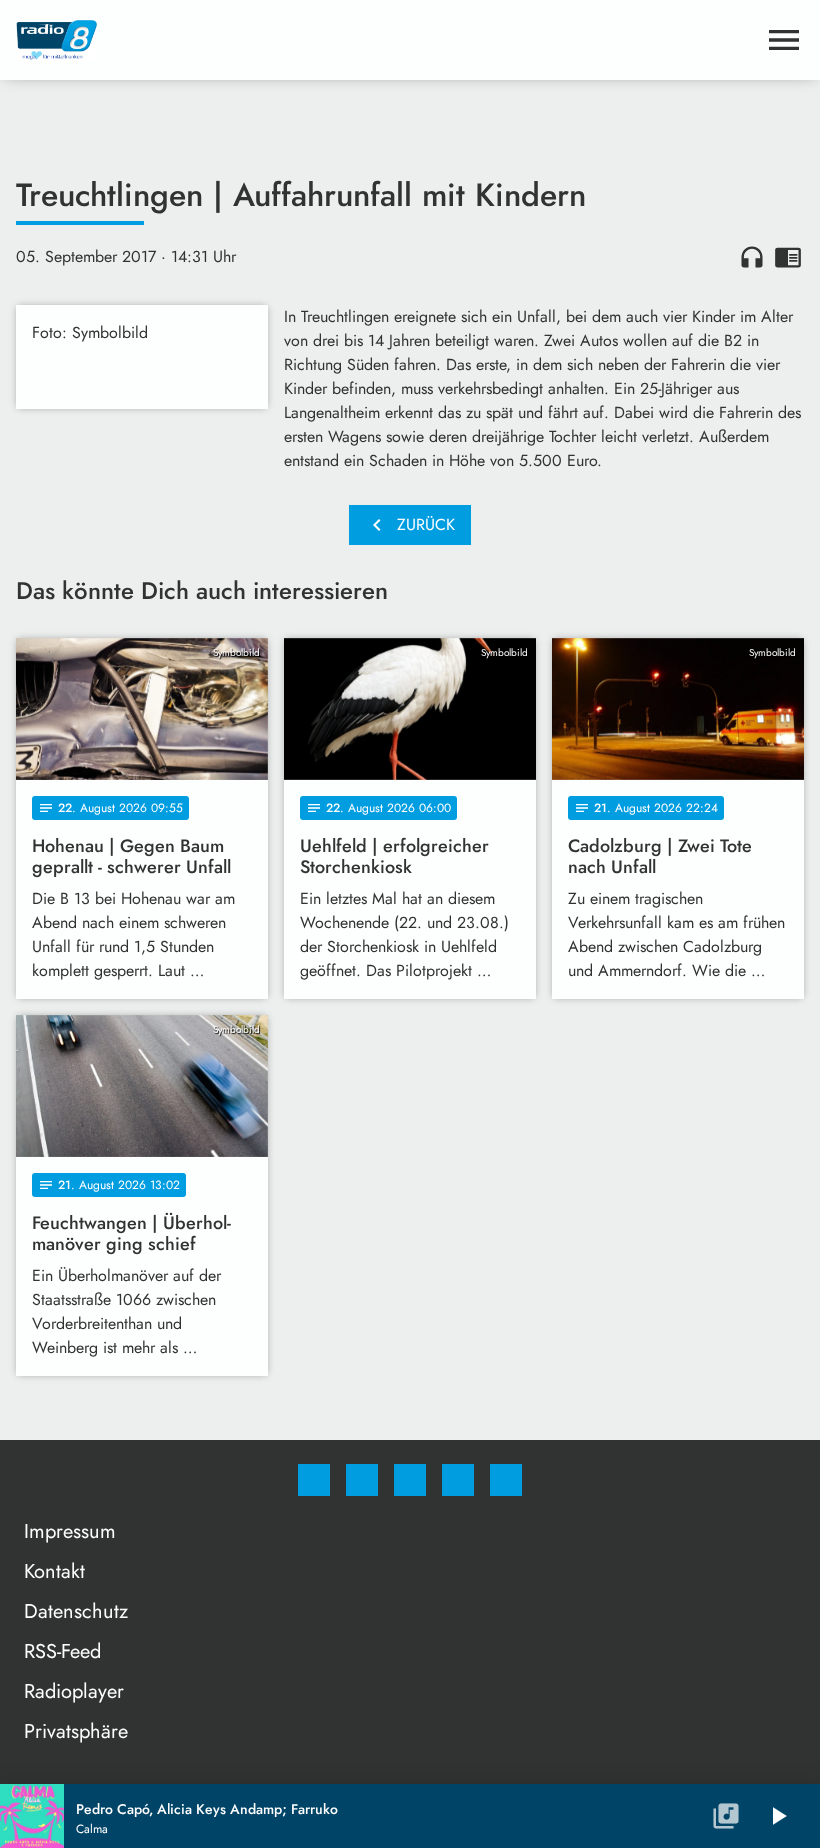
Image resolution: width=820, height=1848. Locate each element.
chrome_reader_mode (788, 257)
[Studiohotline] (458, 1480)
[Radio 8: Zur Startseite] (386, 40)
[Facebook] (314, 1480)
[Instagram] (362, 1480)
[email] (506, 1480)
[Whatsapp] (410, 1480)
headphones (752, 257)
